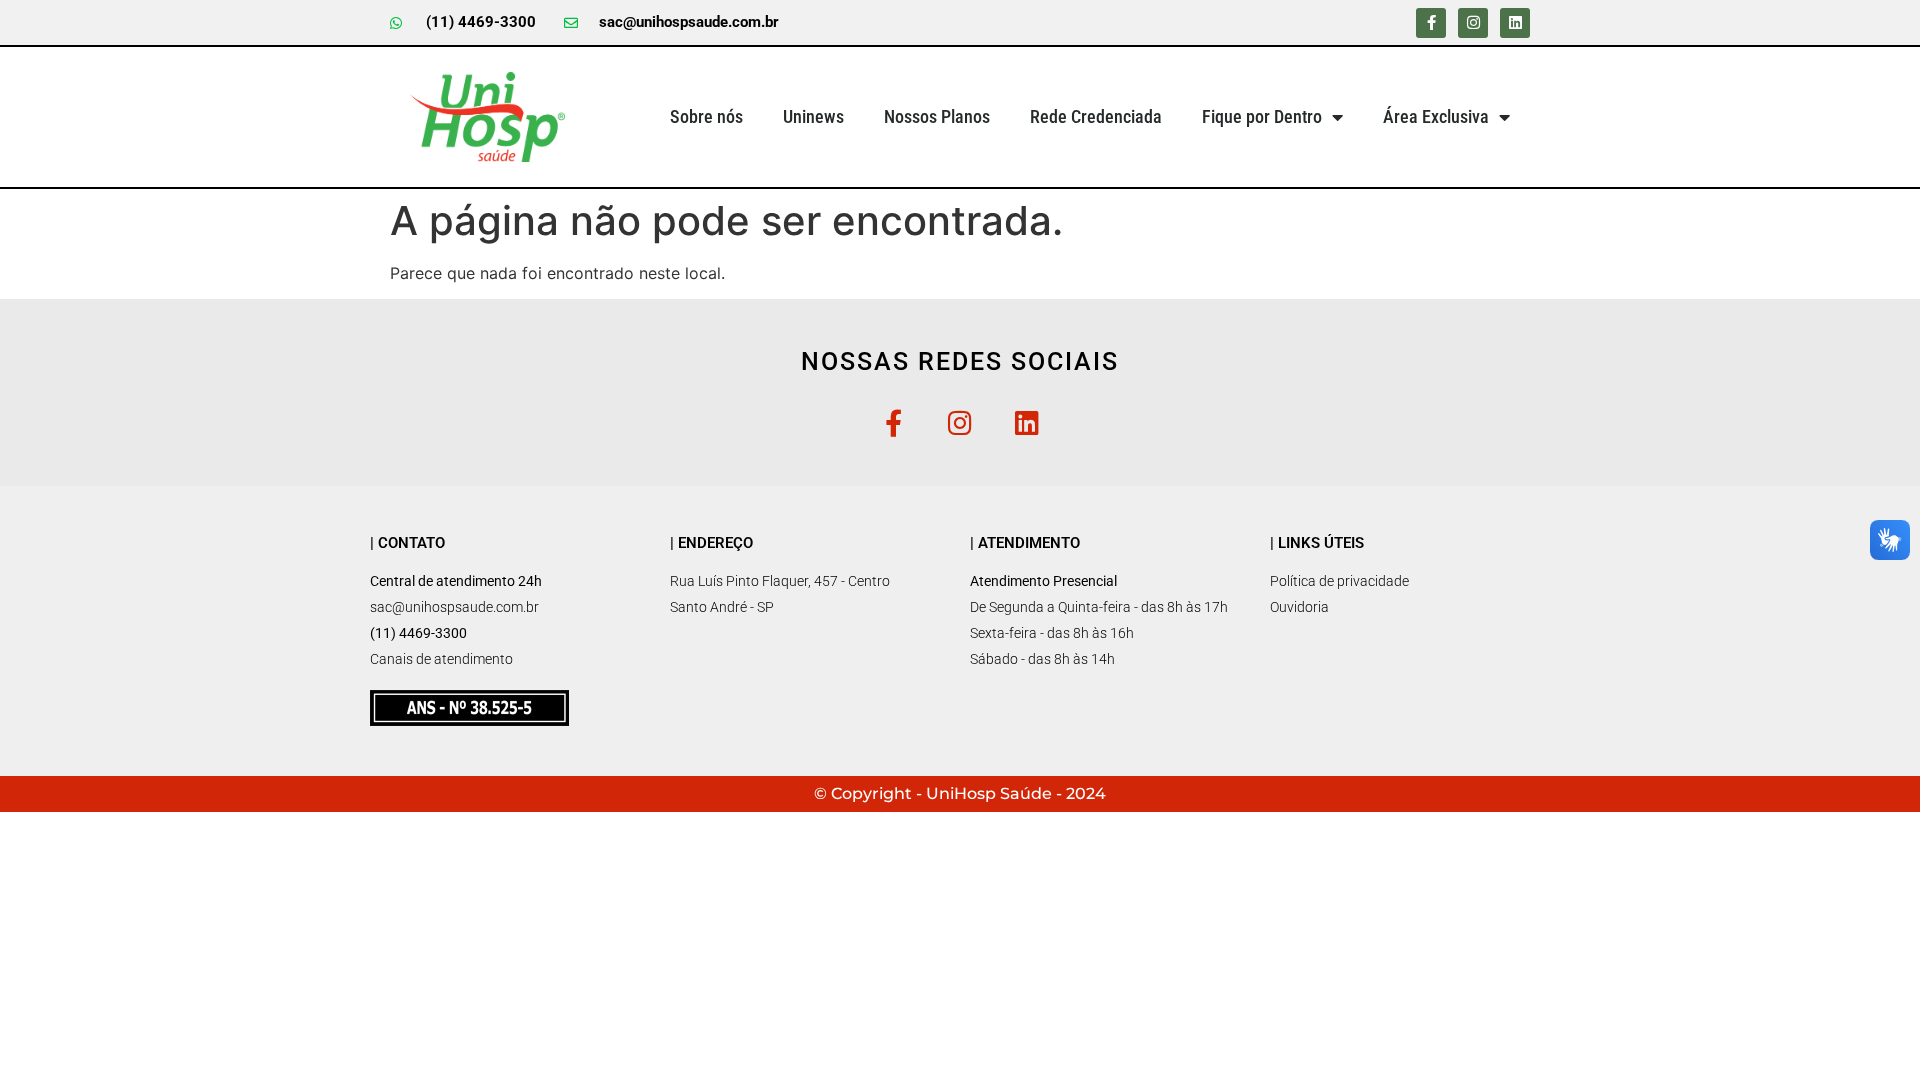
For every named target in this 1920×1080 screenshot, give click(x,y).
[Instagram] (1473, 23)
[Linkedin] (1515, 23)
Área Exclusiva (1436, 116)
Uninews (813, 116)
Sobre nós (706, 116)
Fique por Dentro (1262, 116)
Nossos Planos (937, 116)
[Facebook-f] (1431, 23)
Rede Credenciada (1096, 116)
